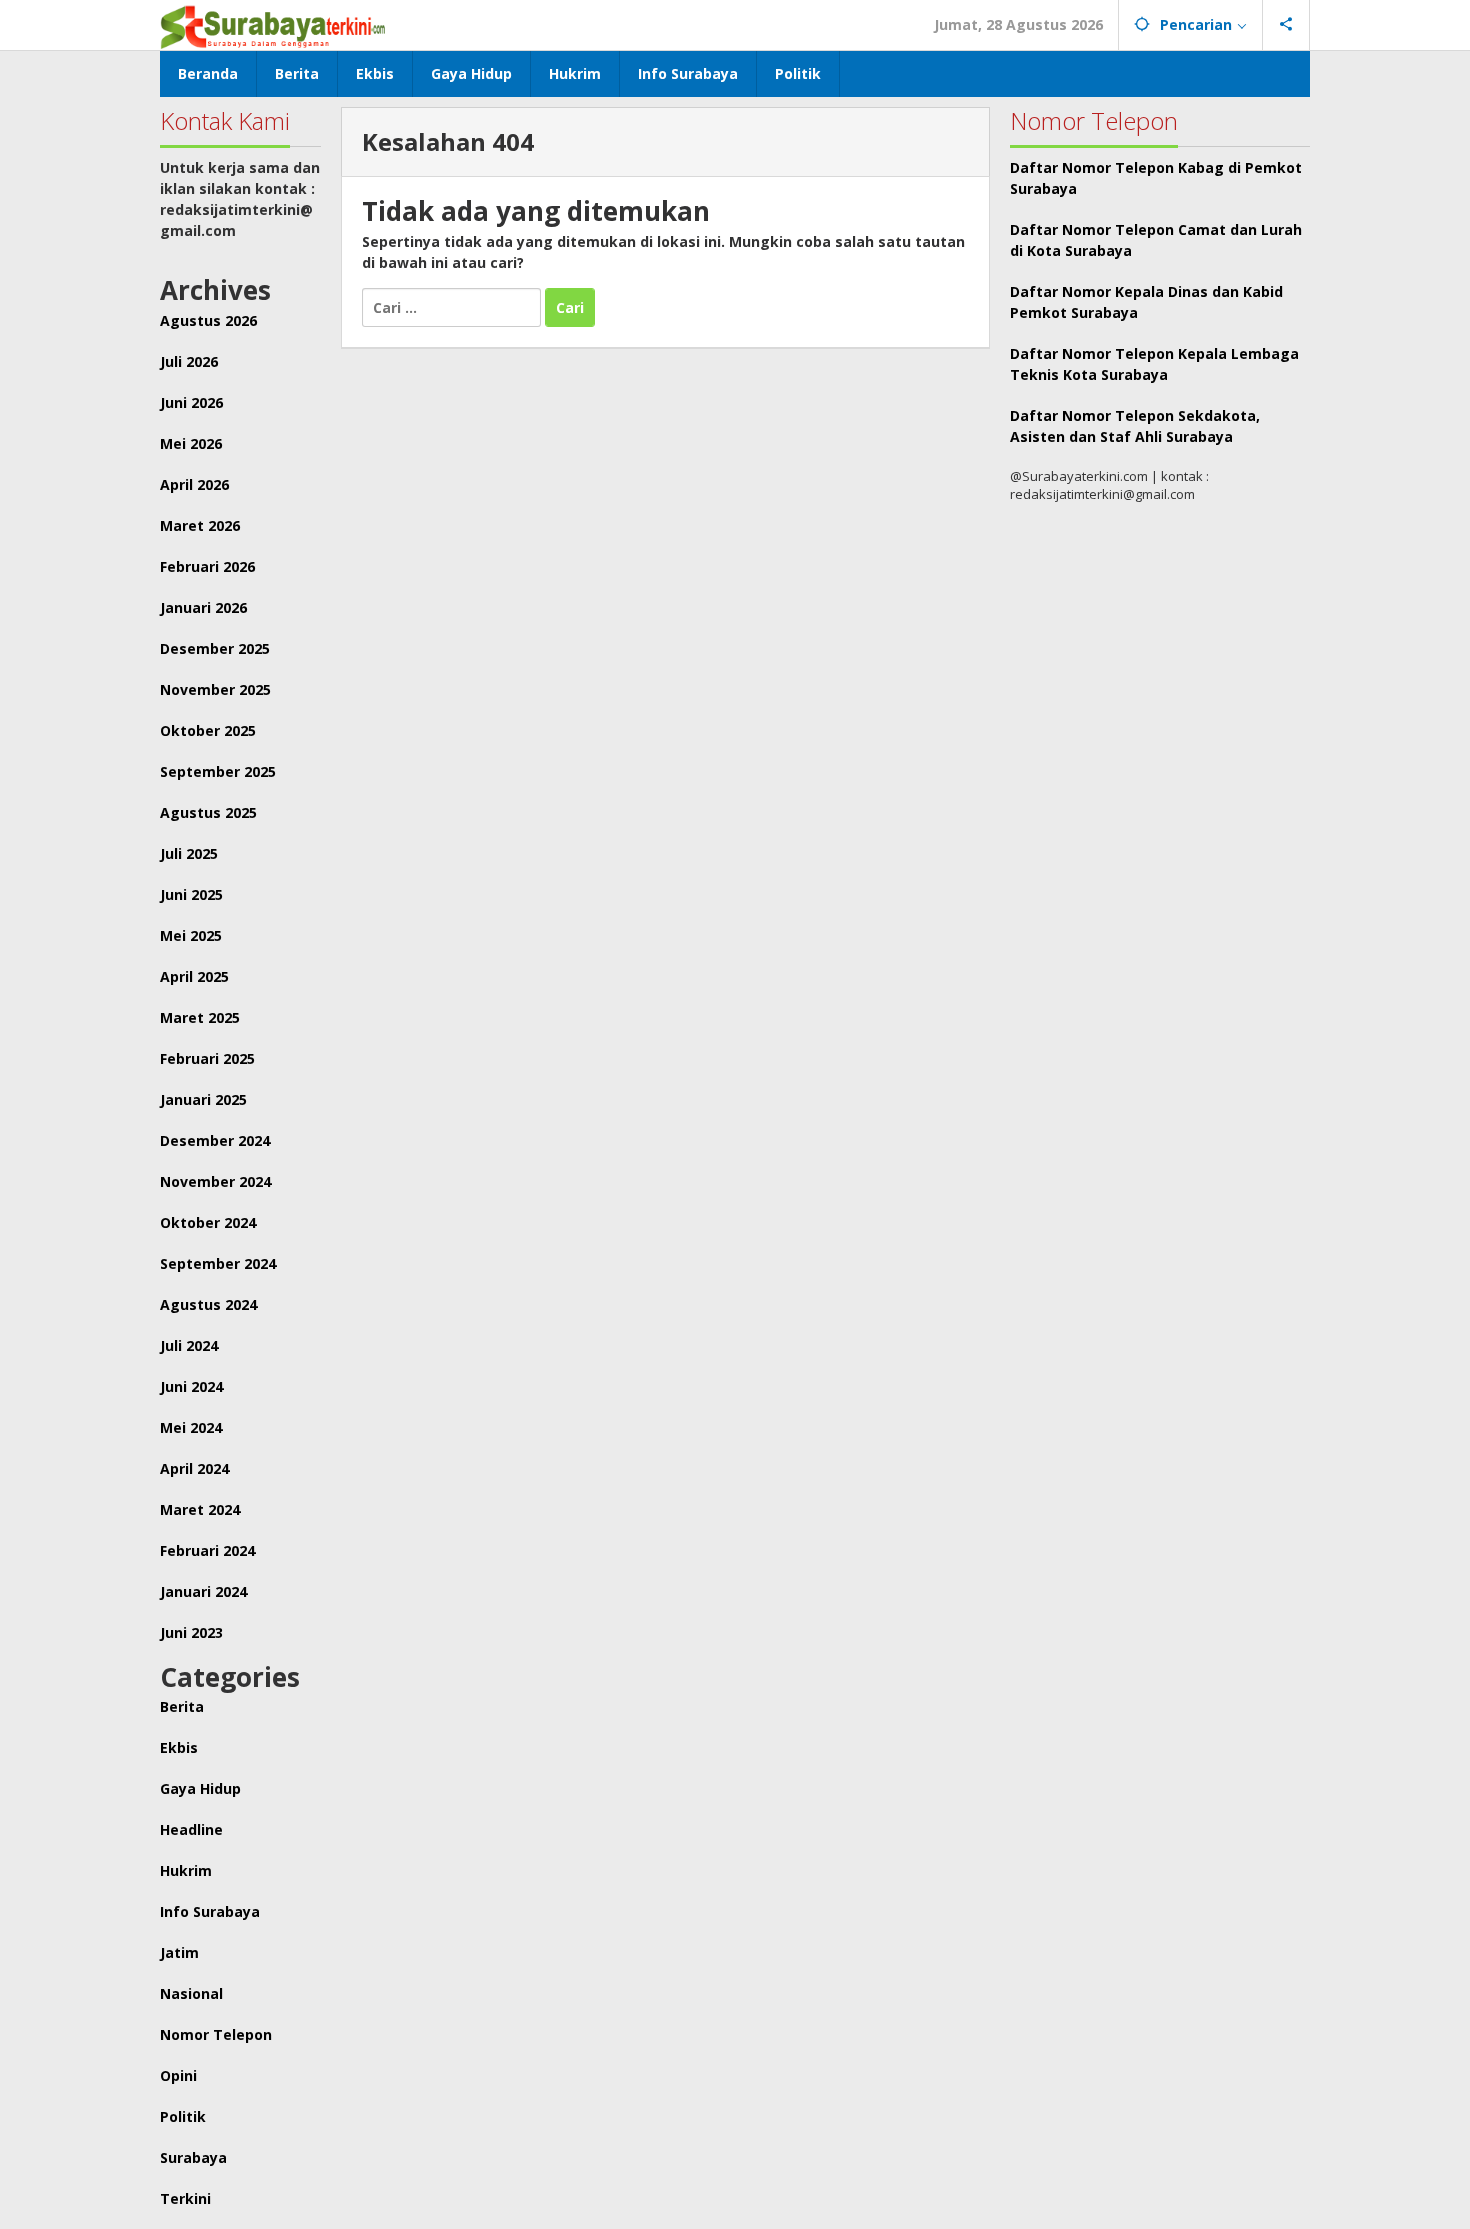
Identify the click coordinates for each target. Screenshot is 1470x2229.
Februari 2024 (207, 1550)
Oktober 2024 (208, 1222)
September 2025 (218, 771)
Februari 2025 (207, 1058)
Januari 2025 (203, 1099)
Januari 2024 (203, 1591)
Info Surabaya (210, 1911)
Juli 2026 (189, 361)
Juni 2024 (191, 1386)
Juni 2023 (191, 1632)
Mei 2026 (191, 443)
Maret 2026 (200, 525)
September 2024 (218, 1263)
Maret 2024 (200, 1509)
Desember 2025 (215, 648)
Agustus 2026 (208, 320)
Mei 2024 (191, 1427)
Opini (178, 2075)
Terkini (185, 2198)
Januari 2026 (203, 607)
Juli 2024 (189, 1345)
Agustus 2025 (208, 812)
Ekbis (179, 1747)
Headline (191, 1829)
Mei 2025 (191, 935)
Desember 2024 (215, 1140)
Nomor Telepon (216, 2034)
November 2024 (215, 1181)
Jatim (179, 1952)
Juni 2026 (191, 402)
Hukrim (186, 1870)
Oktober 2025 (208, 730)
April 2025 (194, 976)
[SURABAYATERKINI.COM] (273, 24)
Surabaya (193, 2157)
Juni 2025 (191, 894)
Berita (182, 1706)
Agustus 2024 (208, 1304)
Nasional (191, 1993)
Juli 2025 (189, 853)
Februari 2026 (207, 566)
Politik (183, 2116)
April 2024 (194, 1468)
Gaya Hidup (200, 1788)
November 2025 (215, 689)
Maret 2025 (200, 1017)
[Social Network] (1286, 25)
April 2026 (194, 484)
